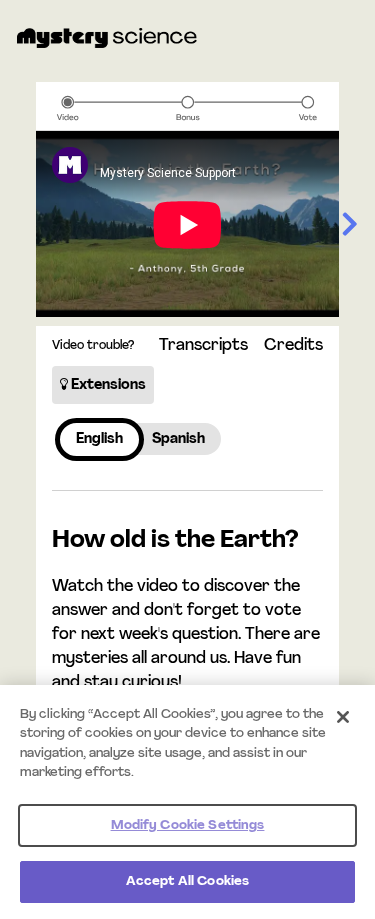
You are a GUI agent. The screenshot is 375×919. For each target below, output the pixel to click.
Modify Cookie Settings (188, 825)
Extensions (107, 385)
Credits (293, 346)
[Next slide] (349, 225)
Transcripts (203, 346)
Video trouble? (93, 346)
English (99, 439)
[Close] (343, 717)
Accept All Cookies (187, 881)
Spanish (178, 439)
